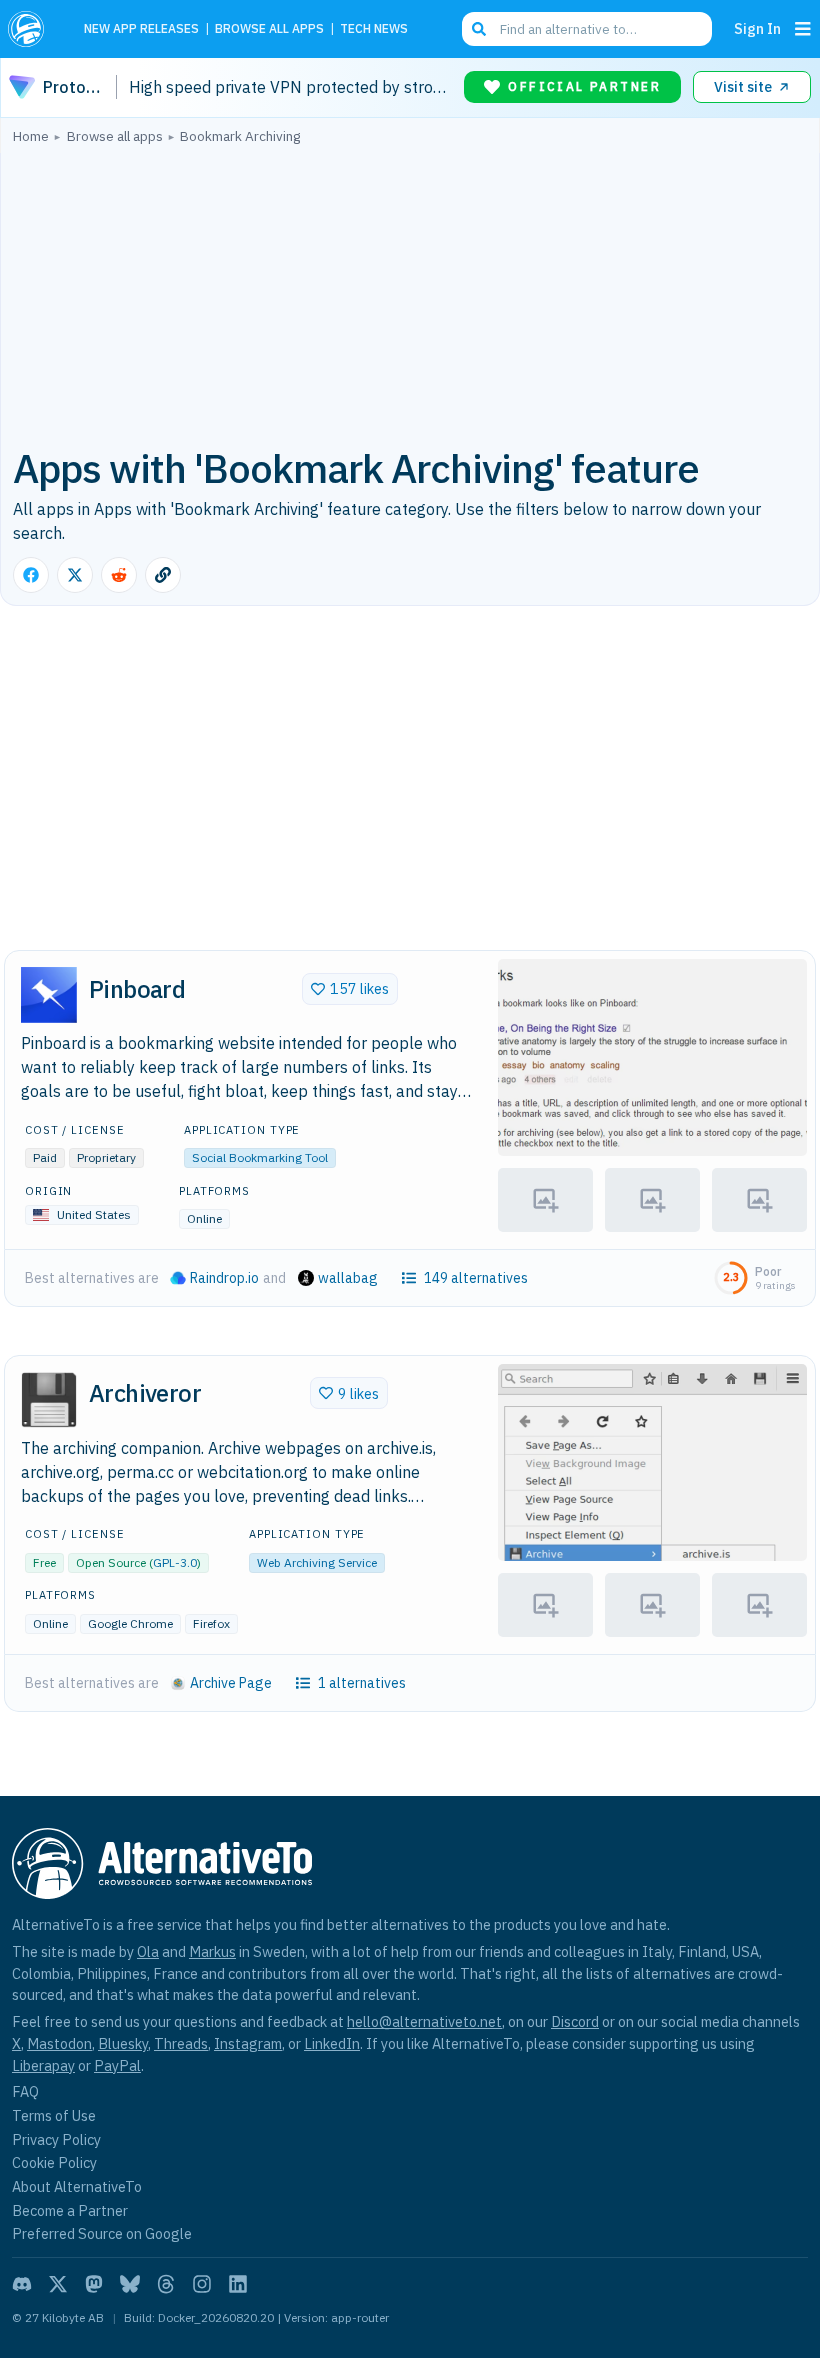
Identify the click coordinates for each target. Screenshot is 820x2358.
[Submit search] (479, 29)
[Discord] (22, 2284)
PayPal (117, 2065)
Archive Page (231, 1683)
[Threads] (166, 2284)
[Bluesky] (130, 2284)
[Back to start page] (32, 29)
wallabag (348, 1278)
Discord (575, 2021)
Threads (181, 2043)
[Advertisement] (410, 293)
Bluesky (123, 2043)
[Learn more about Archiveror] (49, 1400)
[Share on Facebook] (31, 575)
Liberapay (43, 2065)
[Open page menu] (803, 29)
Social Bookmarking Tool (260, 1157)
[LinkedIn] (238, 2284)
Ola (148, 1951)
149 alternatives (476, 1278)
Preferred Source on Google (102, 2233)
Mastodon (59, 2043)
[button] (652, 1057)
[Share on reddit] (119, 575)
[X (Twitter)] (58, 2284)
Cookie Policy (54, 2162)
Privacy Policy (56, 2139)
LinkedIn (332, 2043)
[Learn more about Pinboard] (49, 995)
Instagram (248, 2043)
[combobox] (587, 29)
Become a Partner (70, 2210)
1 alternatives (362, 1683)
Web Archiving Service (317, 1562)
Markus (212, 1951)
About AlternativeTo (77, 2186)
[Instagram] (202, 2284)
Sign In (757, 28)
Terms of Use (54, 2115)
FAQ (25, 2091)
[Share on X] (75, 575)
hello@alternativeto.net (424, 2021)
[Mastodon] (94, 2284)
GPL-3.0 (175, 1562)
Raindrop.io (224, 1278)
